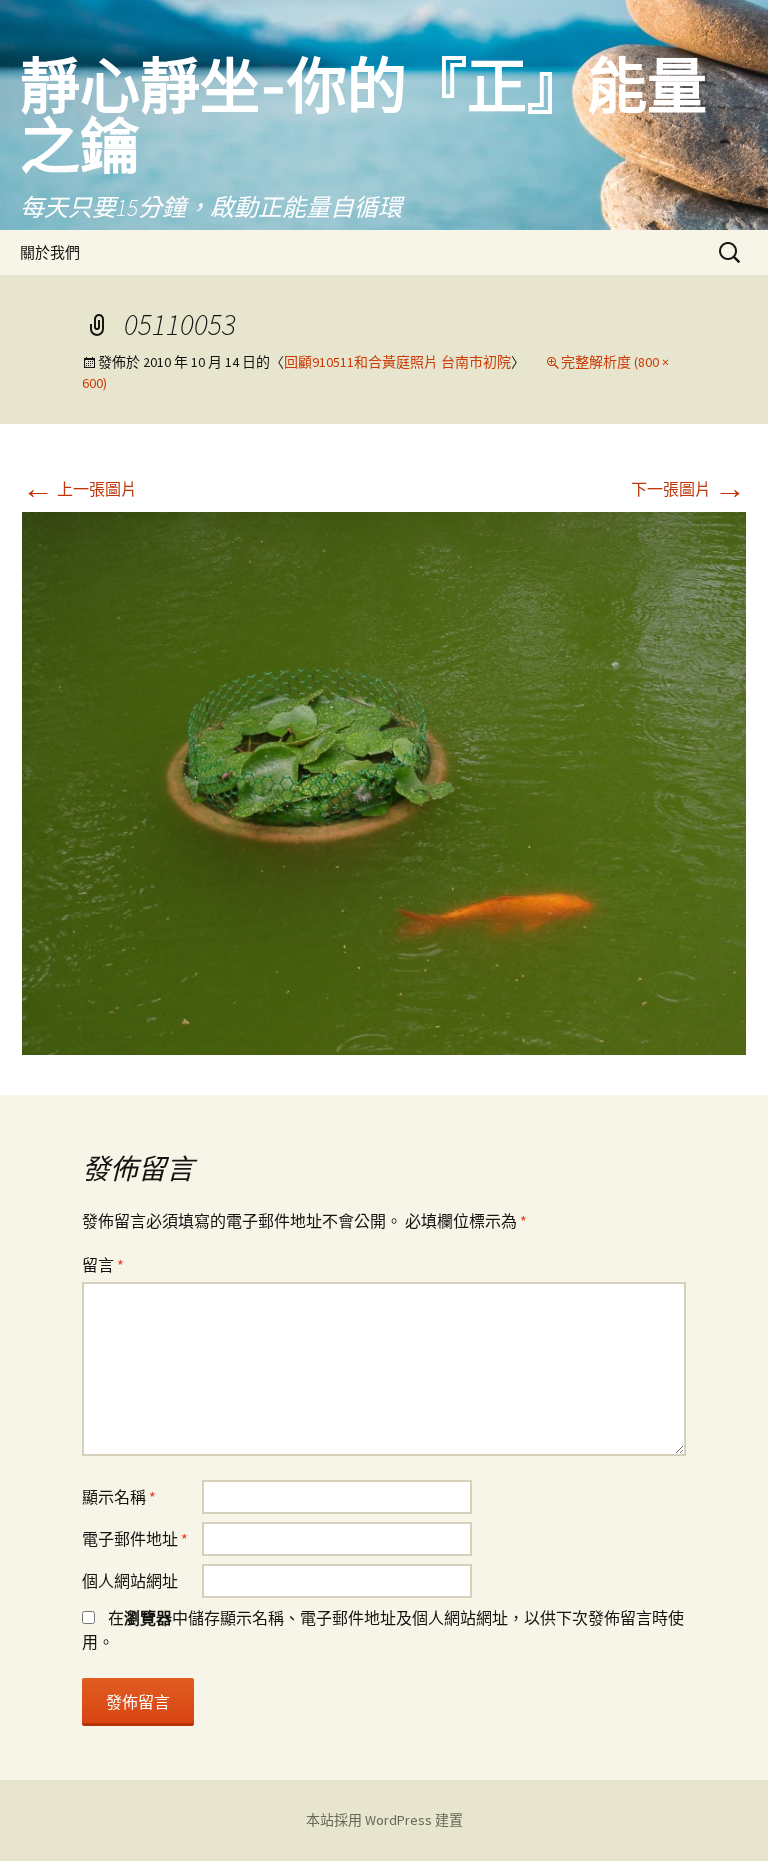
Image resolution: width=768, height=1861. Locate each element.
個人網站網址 (130, 1581)
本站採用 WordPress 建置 (384, 1820)
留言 (103, 1265)
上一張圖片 (79, 489)
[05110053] (384, 781)
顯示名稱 (119, 1497)
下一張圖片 (688, 489)
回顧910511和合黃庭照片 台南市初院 (397, 362)
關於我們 (50, 252)
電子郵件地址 (135, 1539)
